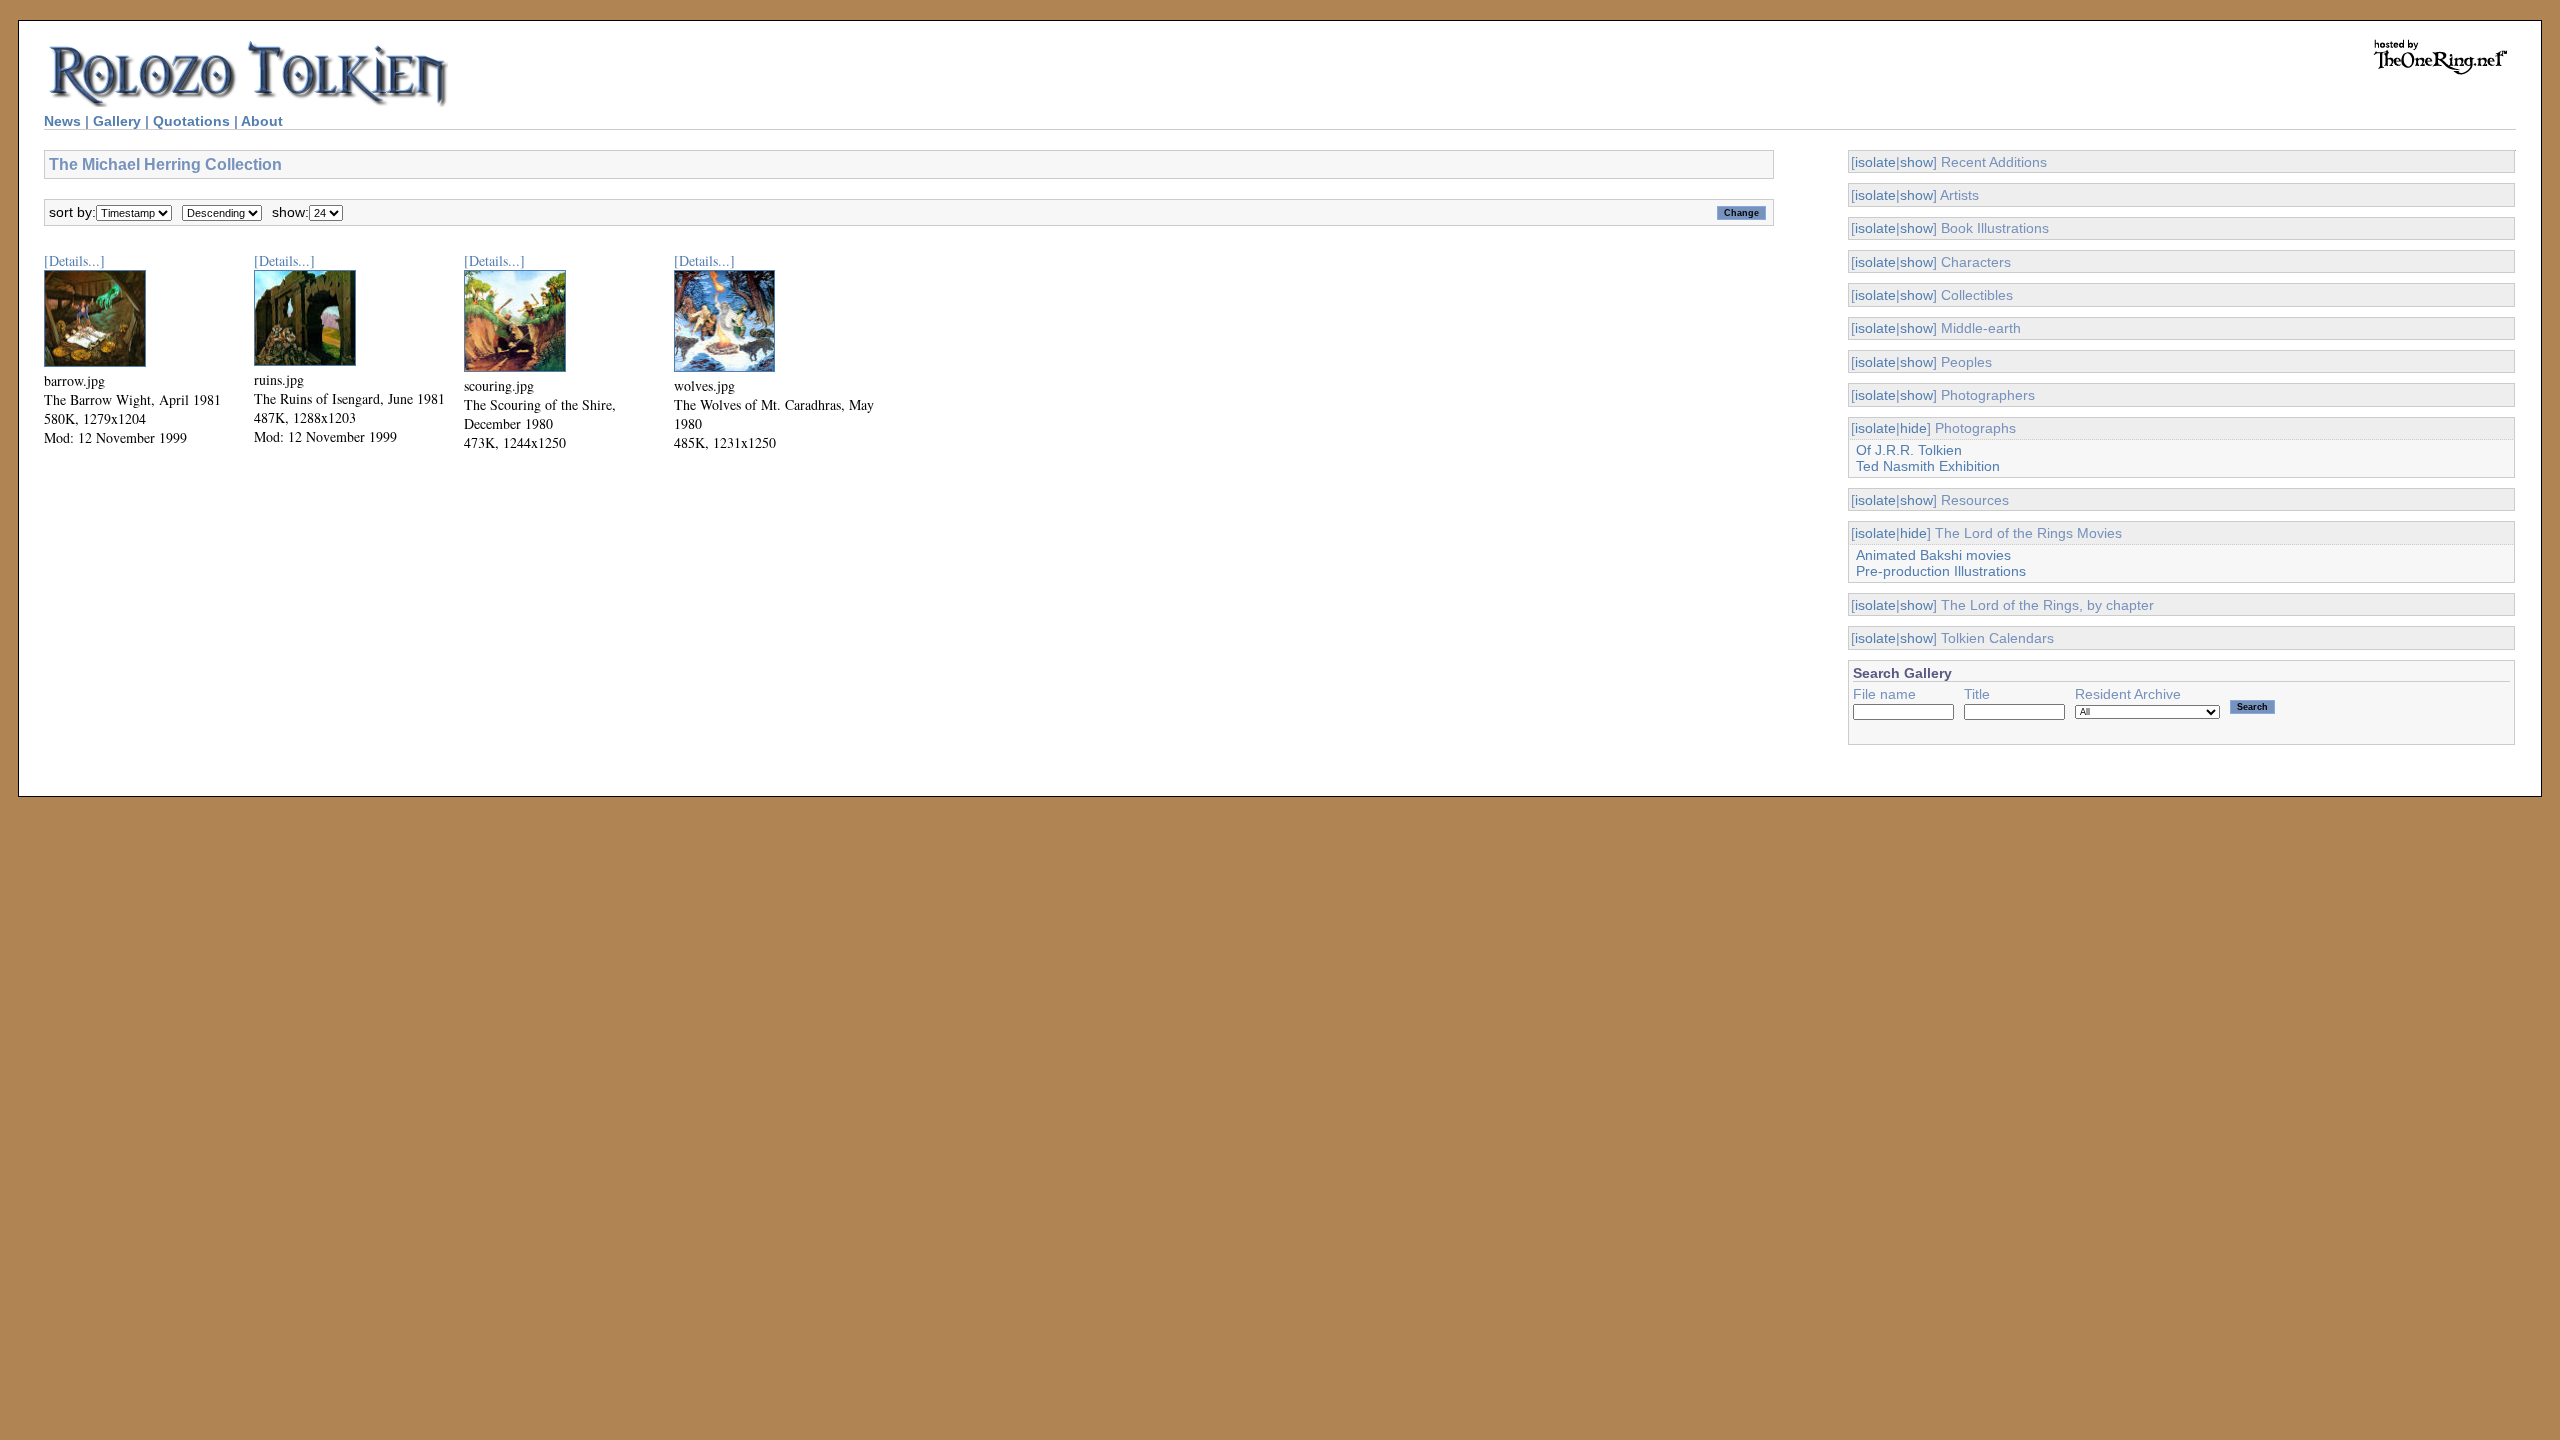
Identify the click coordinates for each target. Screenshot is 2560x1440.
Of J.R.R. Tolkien (1909, 450)
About (262, 121)
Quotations (191, 121)
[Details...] (74, 260)
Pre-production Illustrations (1941, 571)
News (62, 121)
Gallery (117, 121)
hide (1913, 428)
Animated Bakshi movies (1933, 555)
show (1916, 162)
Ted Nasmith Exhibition (1928, 466)
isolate (1875, 162)
